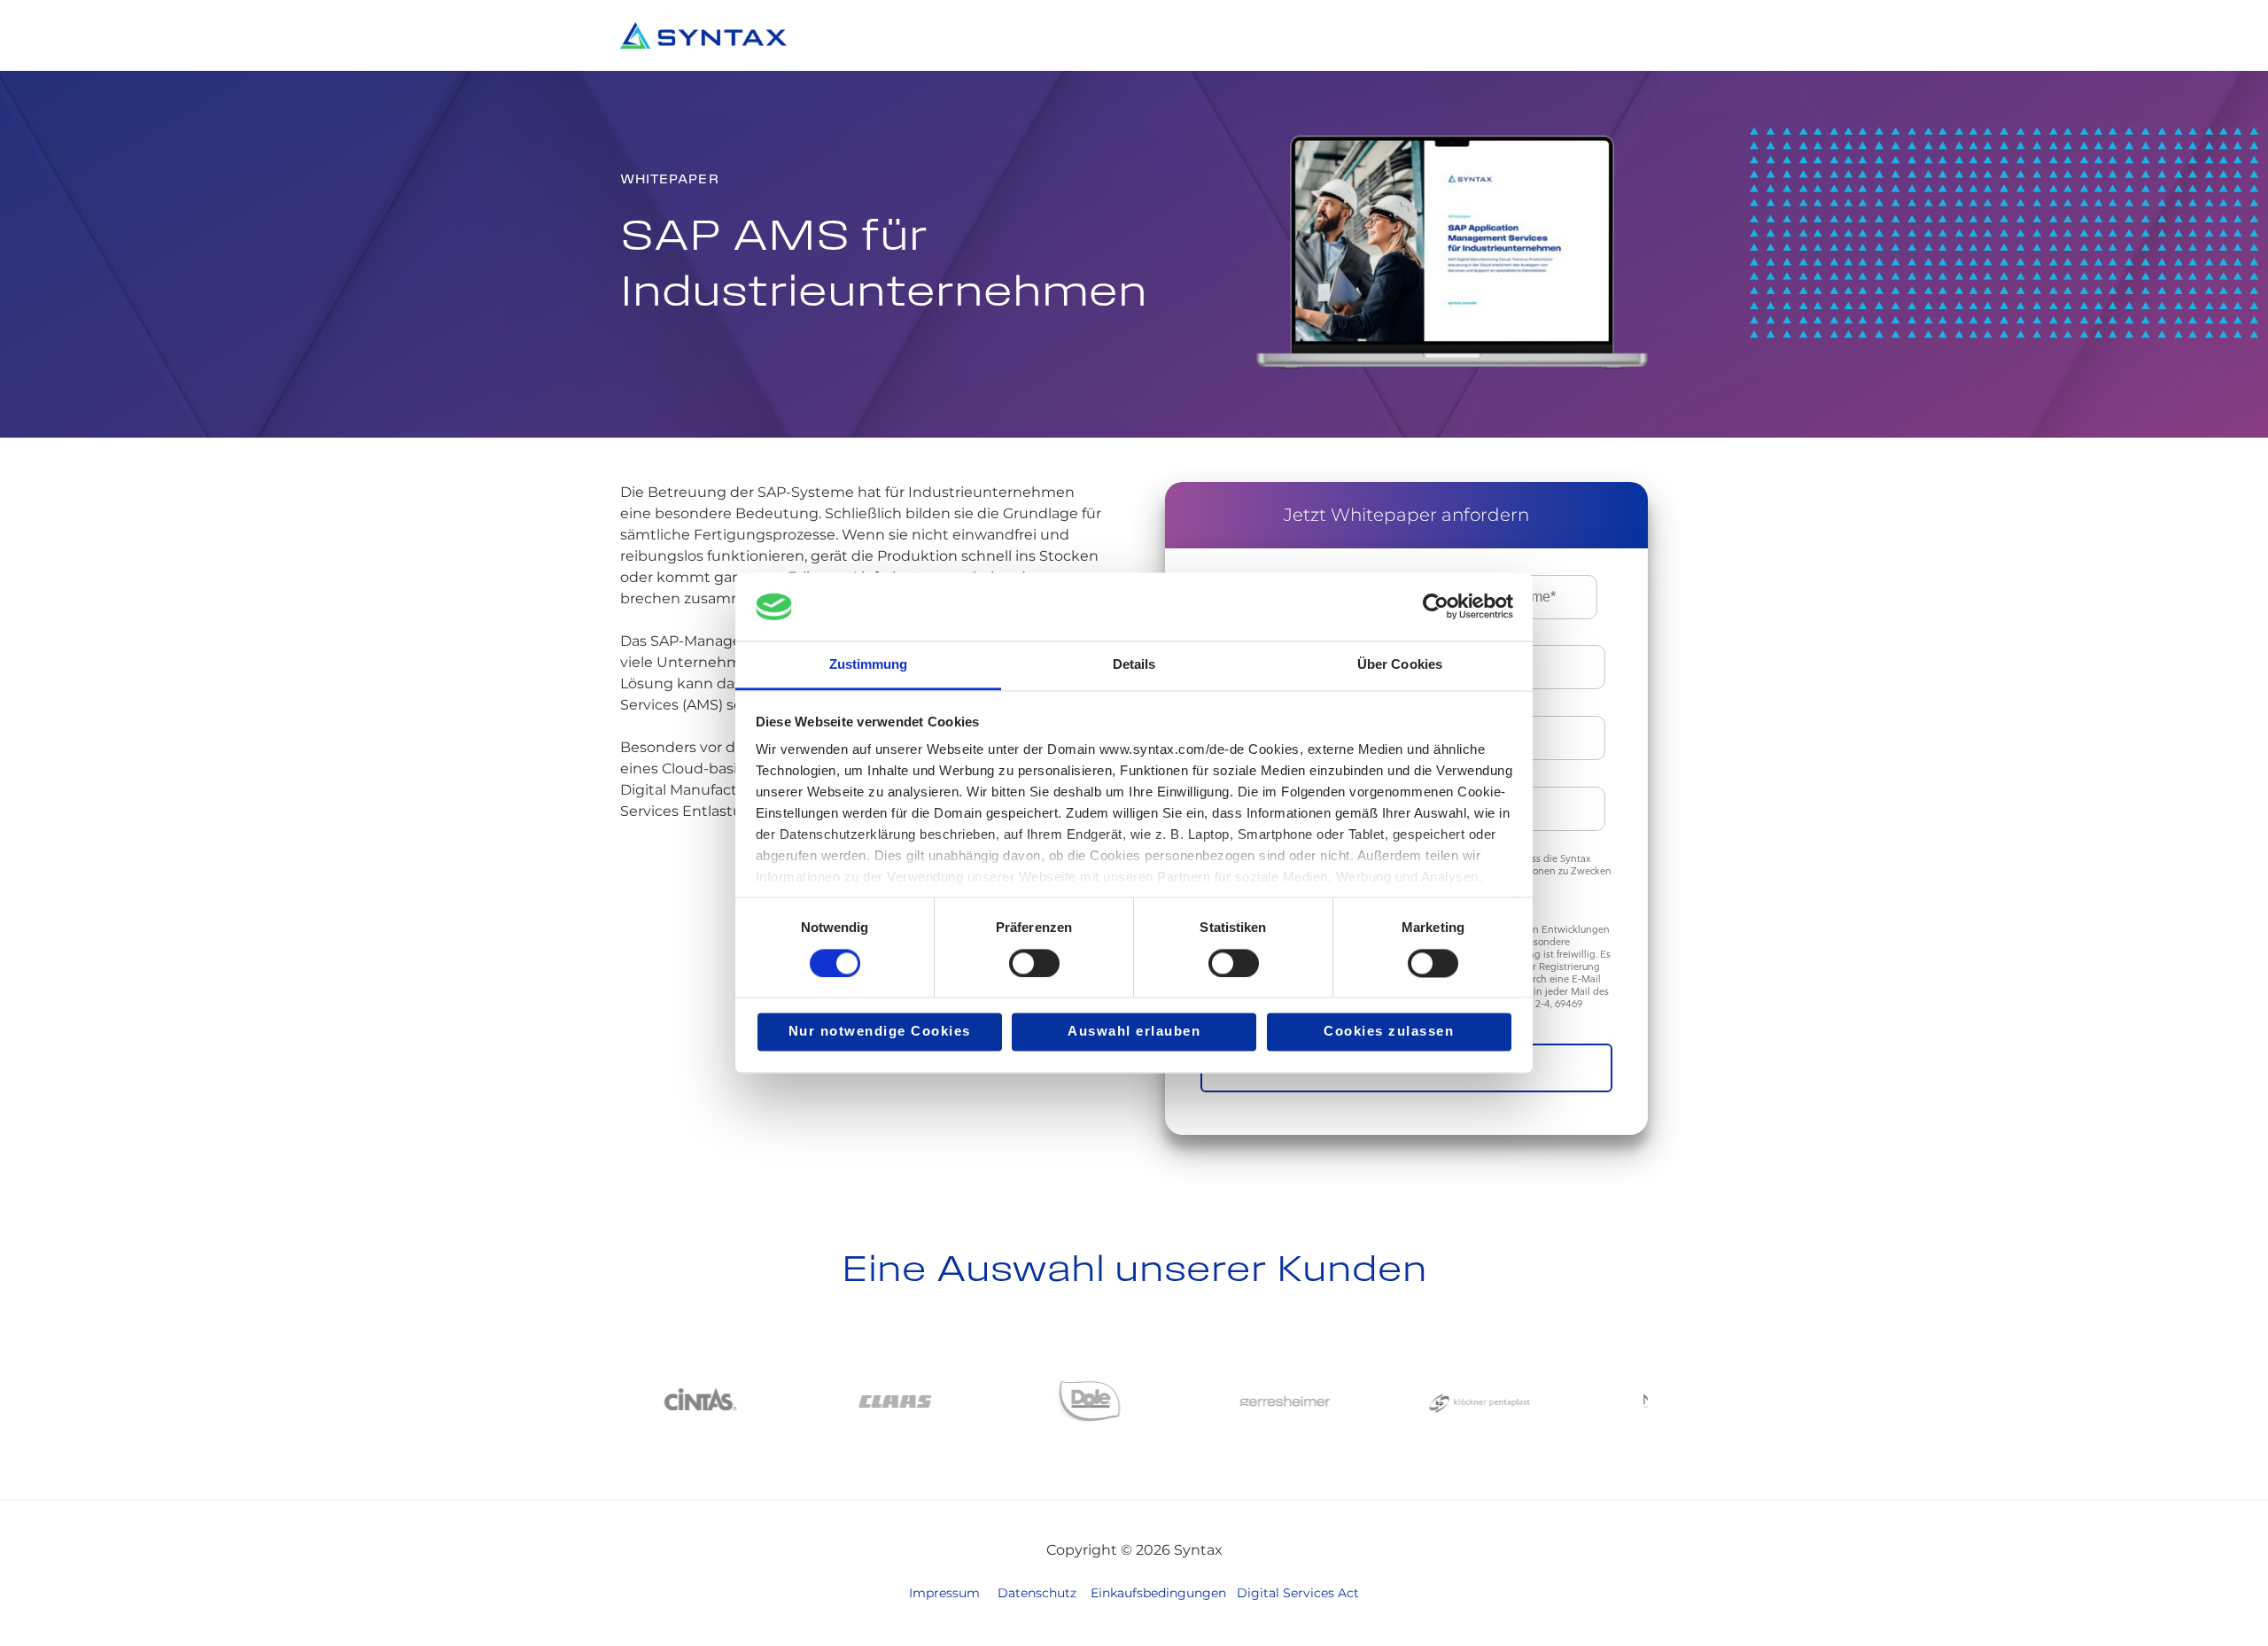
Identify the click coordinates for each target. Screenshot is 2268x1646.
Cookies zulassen (1389, 1032)
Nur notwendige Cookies (880, 1032)
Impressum (944, 1593)
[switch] (1034, 963)
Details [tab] (1134, 664)
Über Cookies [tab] (1400, 664)
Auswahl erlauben (1134, 1032)
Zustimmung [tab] (869, 664)
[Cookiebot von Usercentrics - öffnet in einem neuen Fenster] (1436, 607)
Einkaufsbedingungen (1158, 1593)
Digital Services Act (1298, 1593)
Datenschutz (1037, 1593)
